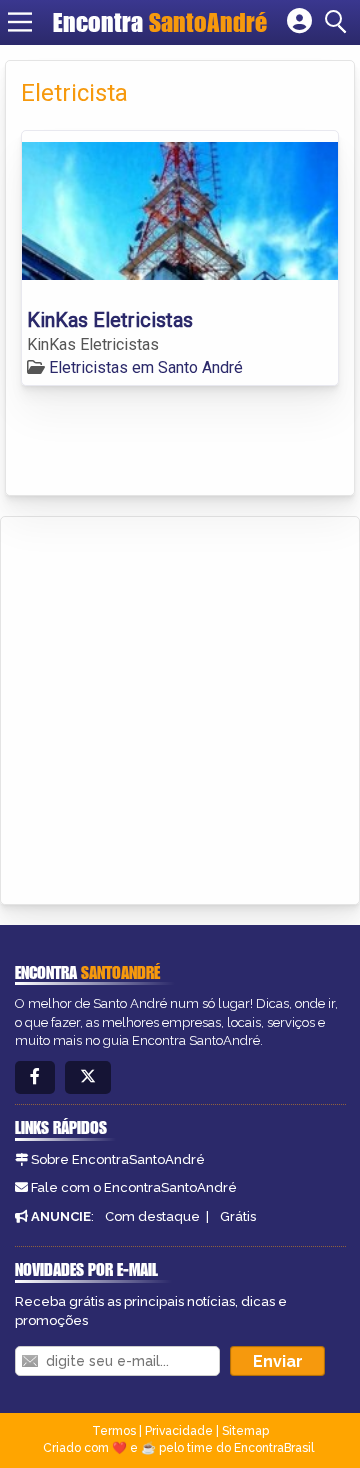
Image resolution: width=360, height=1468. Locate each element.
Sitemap (245, 1431)
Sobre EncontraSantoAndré (118, 1159)
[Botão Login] (299, 22)
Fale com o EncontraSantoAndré (134, 1187)
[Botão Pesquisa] (339, 22)
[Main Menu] (20, 22)
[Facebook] (35, 1077)
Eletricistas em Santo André (146, 367)
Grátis (238, 1216)
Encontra (160, 22)
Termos (114, 1431)
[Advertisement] (180, 707)
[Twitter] (88, 1077)
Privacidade (179, 1431)
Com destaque (152, 1216)
